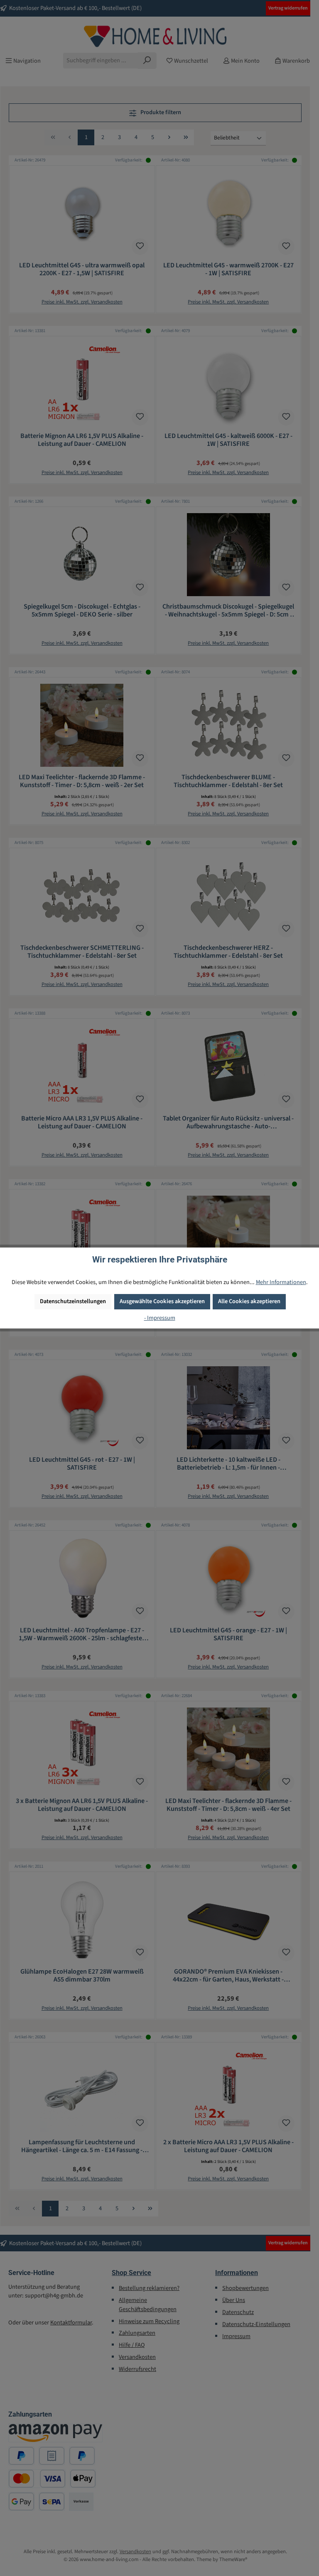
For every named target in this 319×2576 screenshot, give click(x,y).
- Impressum (160, 1318)
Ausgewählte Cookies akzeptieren (162, 1301)
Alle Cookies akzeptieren (249, 1301)
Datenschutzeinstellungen (73, 1301)
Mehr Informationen (281, 1282)
